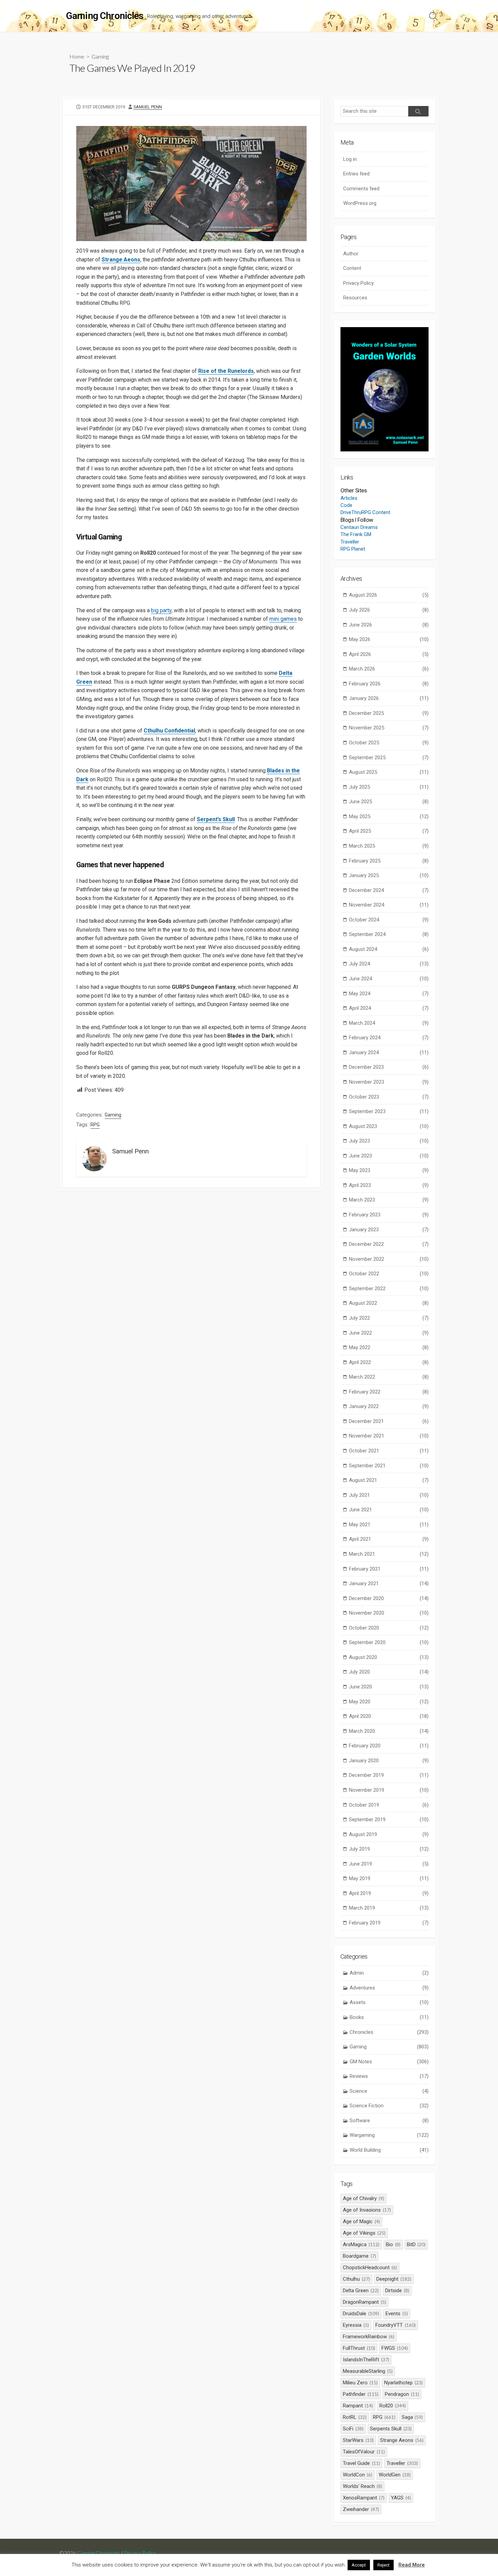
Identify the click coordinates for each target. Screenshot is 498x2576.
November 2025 (389, 728)
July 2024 (389, 964)
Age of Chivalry (364, 2198)
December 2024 (389, 890)
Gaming (100, 56)
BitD (416, 2244)
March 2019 (389, 1908)
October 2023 (389, 1097)
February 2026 (389, 684)
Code (346, 505)
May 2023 (389, 1170)
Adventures (389, 1988)
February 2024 (389, 1038)
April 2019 (389, 1893)
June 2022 (389, 1333)
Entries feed (356, 174)
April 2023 (389, 1185)
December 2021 (389, 1421)
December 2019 (389, 1775)
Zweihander (361, 2509)
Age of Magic (361, 2221)
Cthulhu (356, 2279)
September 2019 (389, 1819)
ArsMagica (361, 2244)
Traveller (350, 542)
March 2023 (389, 1200)
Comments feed (361, 189)
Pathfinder (361, 2394)
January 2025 (389, 875)
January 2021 (389, 1583)
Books (389, 2017)
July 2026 (389, 610)
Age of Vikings (364, 2233)
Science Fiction (389, 2106)
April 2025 (389, 831)
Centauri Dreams (359, 527)
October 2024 (389, 920)
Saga (412, 2417)
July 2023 (389, 1141)
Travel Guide (361, 2463)
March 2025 (389, 846)
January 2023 (389, 1230)
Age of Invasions (367, 2210)
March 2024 (389, 1023)
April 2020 (389, 1716)
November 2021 (389, 1436)
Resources (355, 298)
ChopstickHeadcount (370, 2268)
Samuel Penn (148, 107)
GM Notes (389, 2062)
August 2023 (389, 1126)
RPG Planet (353, 549)
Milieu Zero (360, 2383)
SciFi (353, 2429)
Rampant (358, 2406)
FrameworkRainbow (369, 2337)
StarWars (358, 2440)
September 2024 (389, 934)
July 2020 (389, 1672)
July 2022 (389, 1318)
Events (397, 2314)
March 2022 (389, 1377)
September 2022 (389, 1289)
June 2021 (389, 1510)
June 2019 (389, 1864)
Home (77, 56)
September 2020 (389, 1642)
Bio (393, 2244)
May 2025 (389, 816)
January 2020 (389, 1761)
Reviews (389, 2076)
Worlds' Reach (362, 2486)
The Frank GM (356, 534)
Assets (389, 2002)
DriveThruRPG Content (365, 512)
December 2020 (389, 1598)
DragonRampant (365, 2302)
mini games (283, 619)
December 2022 (389, 1244)
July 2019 (389, 1849)
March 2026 (389, 669)
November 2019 (389, 1790)
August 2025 (389, 772)
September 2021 (389, 1466)
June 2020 (389, 1687)
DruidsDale (361, 2314)
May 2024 (389, 994)
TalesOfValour (364, 2452)
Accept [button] (359, 2565)
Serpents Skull (391, 2429)
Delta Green (361, 2291)
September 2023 (389, 1111)
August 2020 (389, 1657)
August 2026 (389, 595)
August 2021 (389, 1480)
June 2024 (389, 979)
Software (389, 2121)
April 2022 (389, 1362)
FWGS (395, 2348)
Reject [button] (383, 2565)
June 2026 (389, 625)
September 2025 (389, 758)
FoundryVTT (396, 2325)
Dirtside (397, 2291)
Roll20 (393, 2406)
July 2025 (389, 787)
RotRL (355, 2417)
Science (389, 2091)
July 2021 (389, 1495)
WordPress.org (360, 203)
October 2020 (389, 1628)
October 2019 (389, 1805)
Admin (389, 1973)
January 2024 (389, 1052)
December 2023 (389, 1067)
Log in (350, 159)
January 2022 (389, 1406)
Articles (349, 498)
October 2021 (389, 1451)
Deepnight (394, 2279)
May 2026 (389, 639)
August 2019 (389, 1834)
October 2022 (389, 1274)
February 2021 (389, 1569)
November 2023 (389, 1082)
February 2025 (389, 861)
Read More (412, 2565)
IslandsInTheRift (366, 2360)
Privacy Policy (358, 283)
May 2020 (389, 1702)
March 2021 (389, 1554)
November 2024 (389, 905)
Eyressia (356, 2325)
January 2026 (389, 698)
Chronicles (389, 2032)
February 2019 (389, 1923)
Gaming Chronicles (99, 2553)
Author (351, 254)
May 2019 (389, 1878)
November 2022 (389, 1259)
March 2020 (389, 1731)
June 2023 (389, 1156)
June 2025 (389, 802)
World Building (389, 2150)
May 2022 (389, 1347)
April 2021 (389, 1539)
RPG (95, 1125)
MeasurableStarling (368, 2371)
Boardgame (359, 2256)
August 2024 (389, 949)
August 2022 (389, 1303)
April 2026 (389, 654)
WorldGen (395, 2475)
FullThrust (359, 2348)
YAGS (401, 2498)
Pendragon (402, 2394)
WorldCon (358, 2475)
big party (161, 610)
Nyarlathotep (403, 2383)
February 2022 (389, 1392)
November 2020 (389, 1613)
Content (352, 268)
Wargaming (389, 2135)
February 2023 (389, 1215)
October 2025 (389, 743)
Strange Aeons (121, 260)
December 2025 (389, 713)
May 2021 (389, 1525)
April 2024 (389, 1008)
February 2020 (389, 1746)
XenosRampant (364, 2498)
